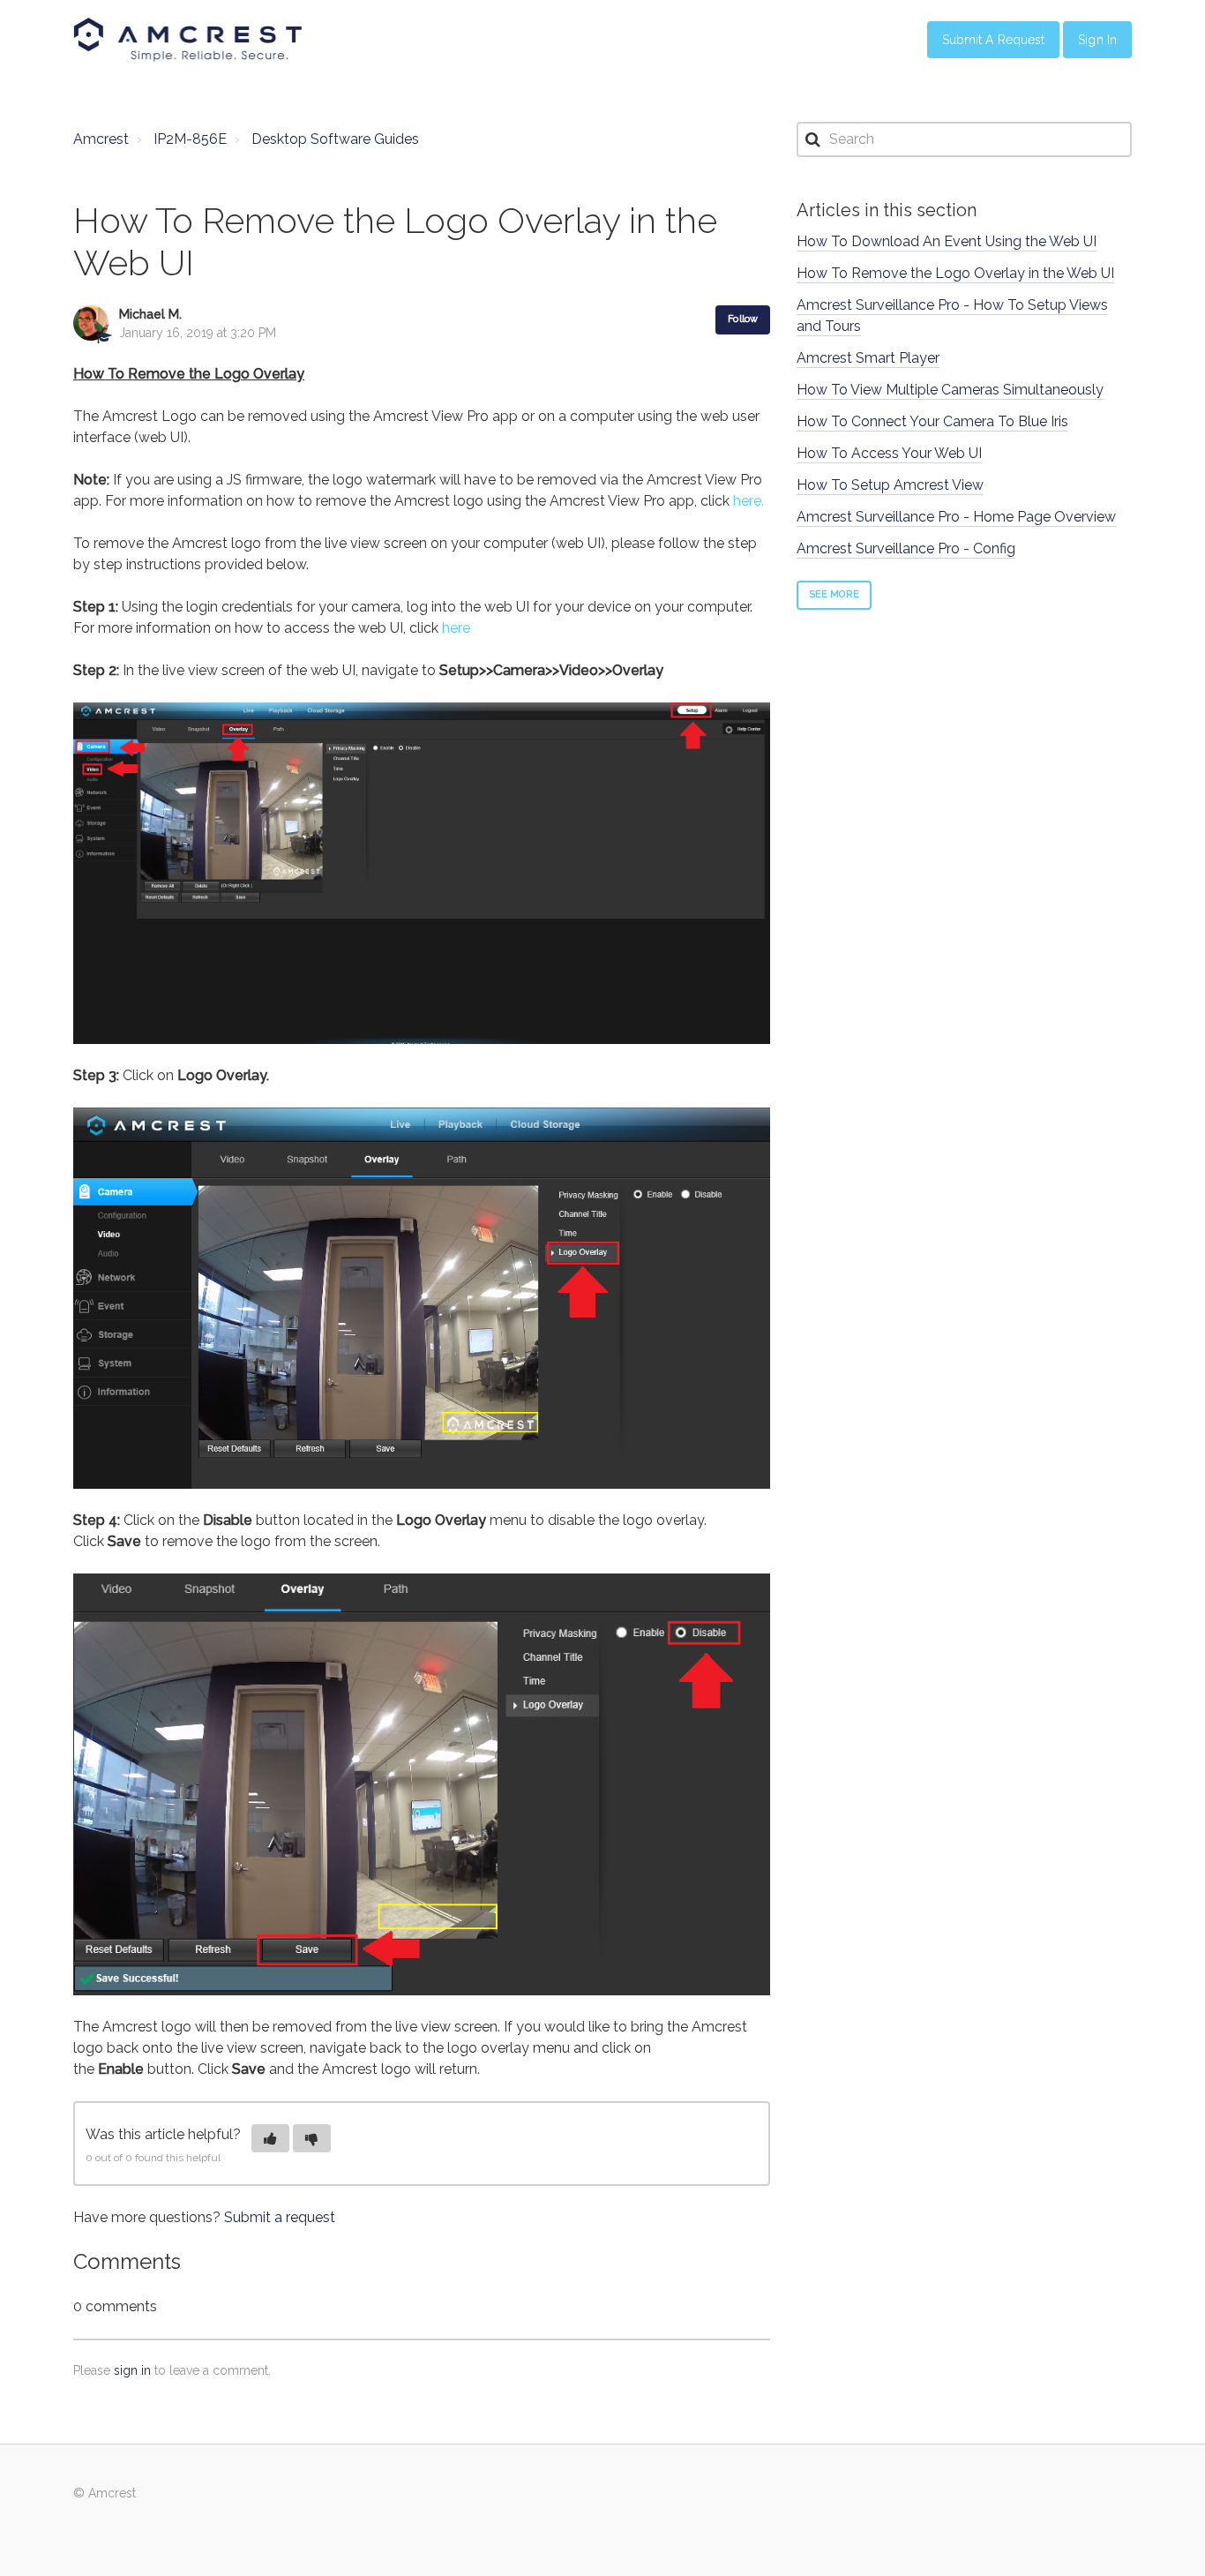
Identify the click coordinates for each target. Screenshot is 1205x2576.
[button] (270, 2138)
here (456, 628)
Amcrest (101, 139)
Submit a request (280, 2217)
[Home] (188, 40)
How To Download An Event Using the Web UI (947, 241)
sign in (132, 2370)
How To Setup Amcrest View (890, 485)
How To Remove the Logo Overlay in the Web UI (955, 273)
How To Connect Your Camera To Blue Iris (932, 421)
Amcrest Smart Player (868, 358)
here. (748, 501)
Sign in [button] (1097, 40)
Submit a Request (994, 40)
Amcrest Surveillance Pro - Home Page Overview (956, 517)
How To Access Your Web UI (889, 453)
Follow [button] (743, 319)
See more (834, 594)
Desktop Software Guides (335, 139)
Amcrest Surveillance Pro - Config (906, 548)
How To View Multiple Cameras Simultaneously (950, 390)
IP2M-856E (190, 139)
